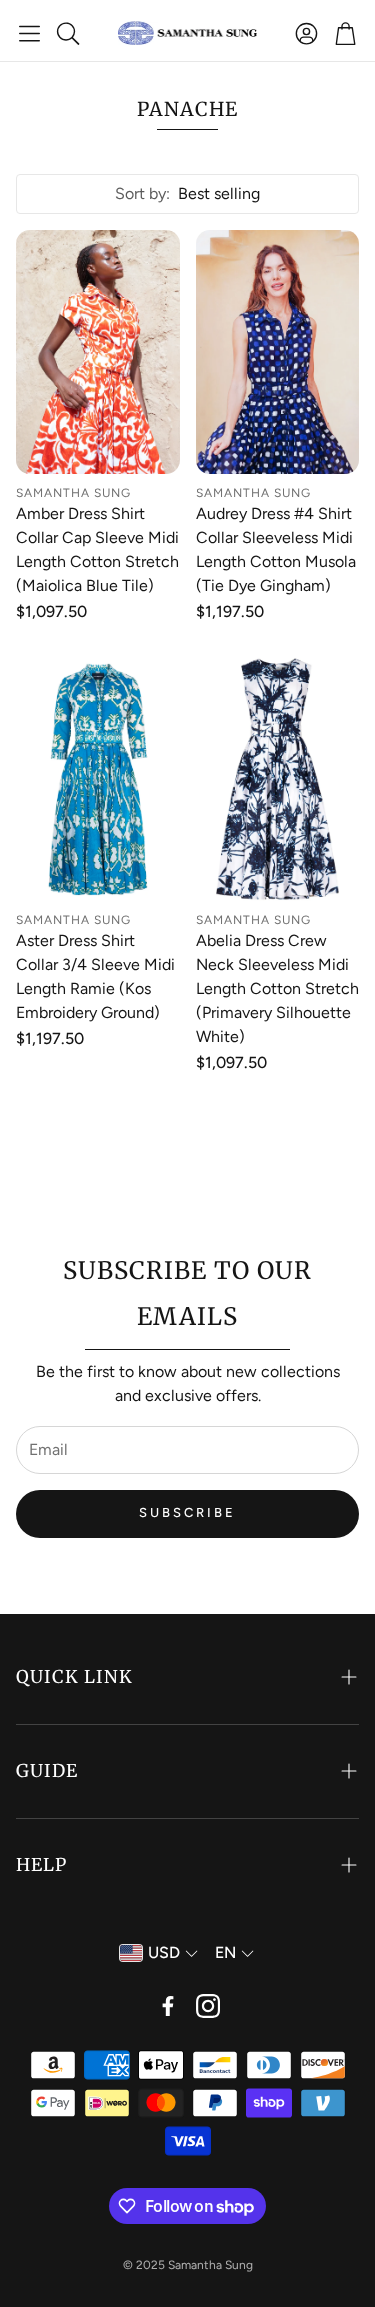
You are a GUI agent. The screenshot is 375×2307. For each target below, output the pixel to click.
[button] (29, 33)
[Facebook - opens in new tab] (168, 2006)
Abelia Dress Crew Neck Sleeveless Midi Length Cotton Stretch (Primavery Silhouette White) (277, 988)
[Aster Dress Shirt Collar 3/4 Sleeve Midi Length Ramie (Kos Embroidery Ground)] (98, 779)
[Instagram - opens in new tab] (208, 2006)
